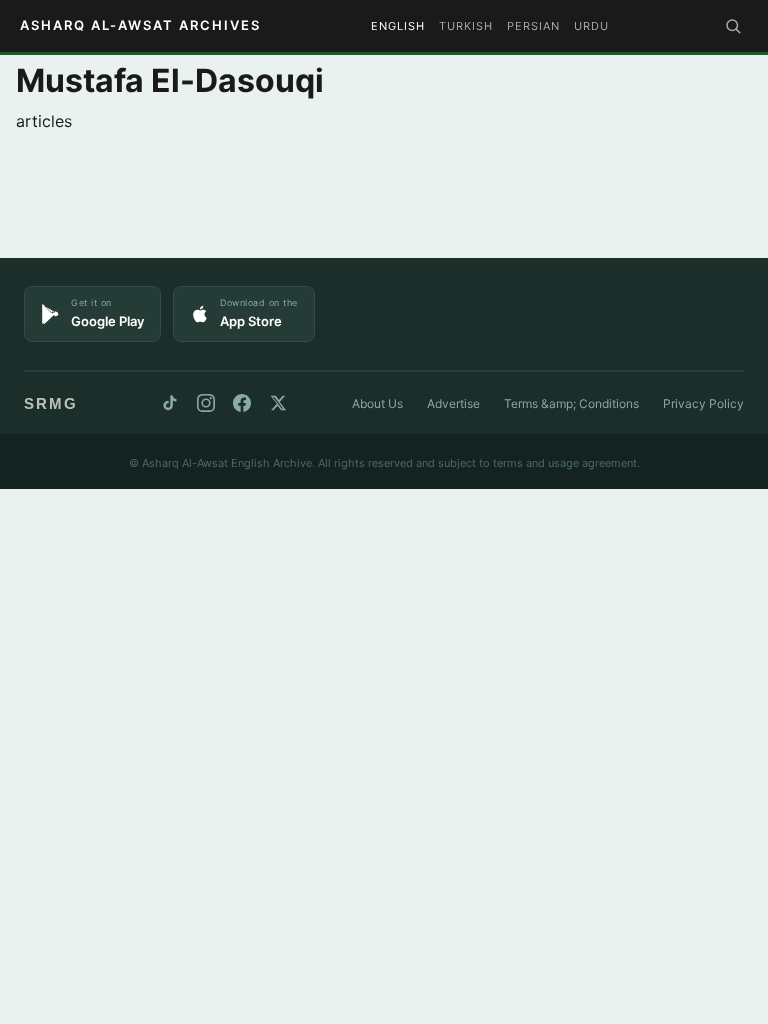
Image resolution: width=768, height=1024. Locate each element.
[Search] (733, 26)
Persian (533, 26)
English (398, 26)
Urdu (591, 26)
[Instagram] (206, 403)
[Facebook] (242, 403)
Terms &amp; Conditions (571, 403)
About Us (377, 403)
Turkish (466, 26)
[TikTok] (170, 403)
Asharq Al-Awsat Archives (140, 25)
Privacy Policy (703, 403)
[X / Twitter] (278, 403)
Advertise (453, 403)
